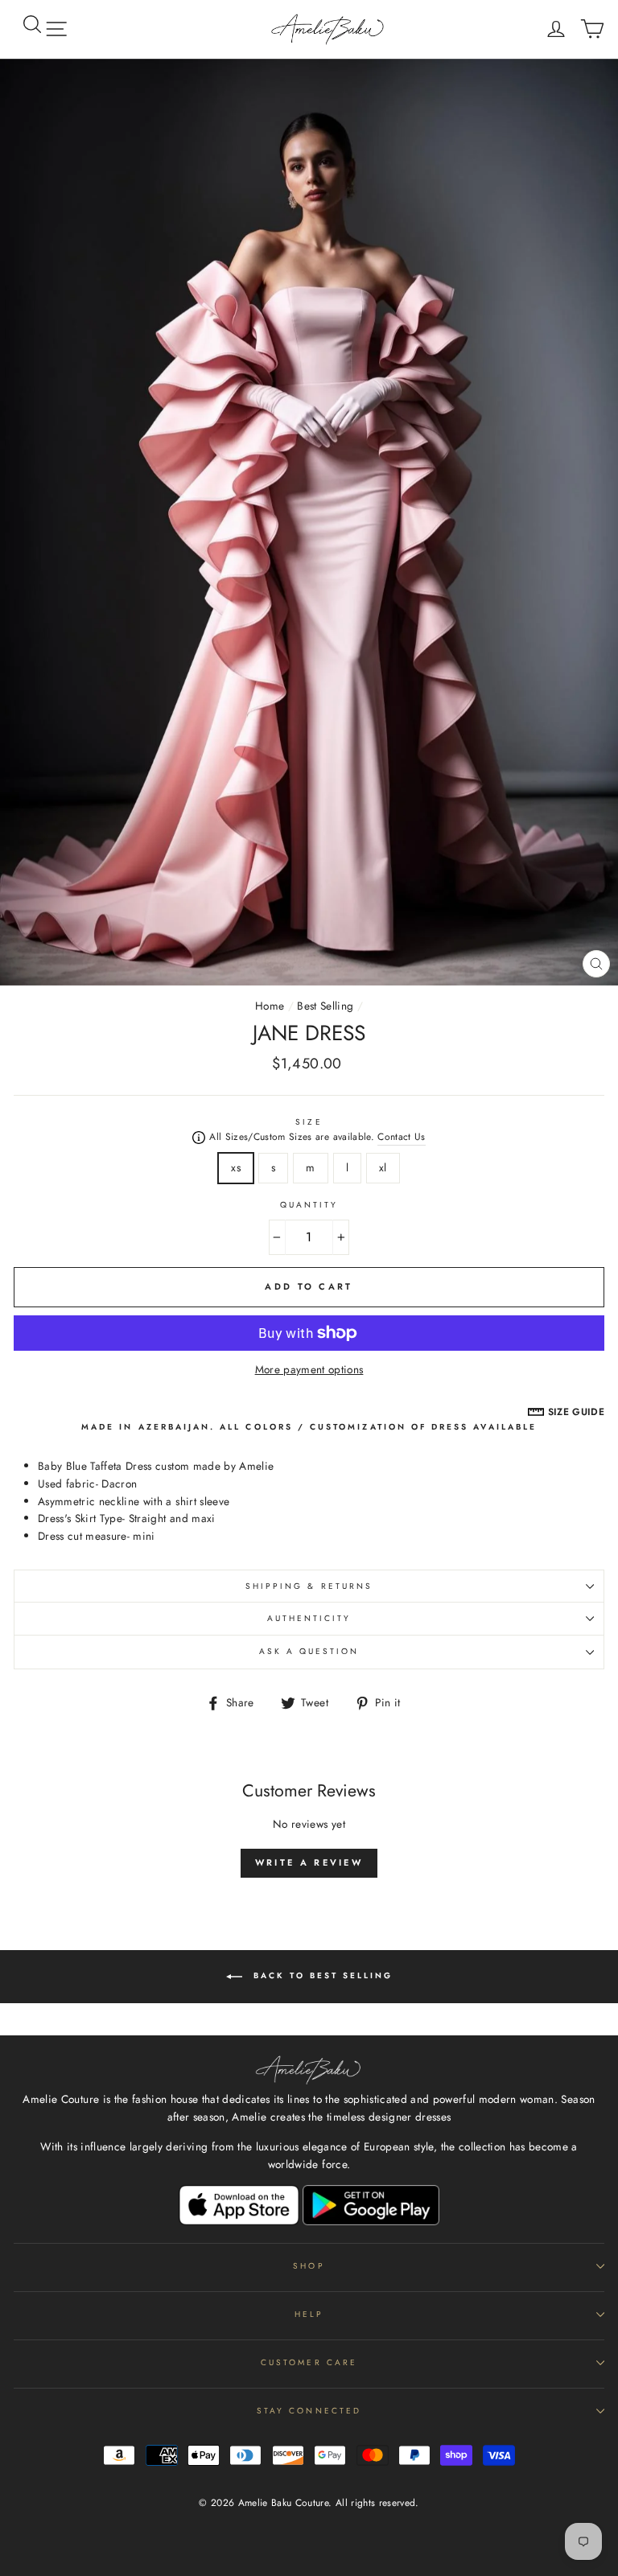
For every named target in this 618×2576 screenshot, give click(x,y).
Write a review (309, 1862)
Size (309, 1122)
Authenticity (309, 1618)
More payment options (309, 1369)
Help (309, 2314)
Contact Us (401, 1137)
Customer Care (309, 2362)
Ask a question (309, 1651)
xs (236, 1167)
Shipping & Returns (309, 1586)
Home (270, 1006)
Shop (309, 2266)
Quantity (309, 1205)
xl (383, 1167)
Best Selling (325, 1006)
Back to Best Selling (321, 1975)
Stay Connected (309, 2411)
